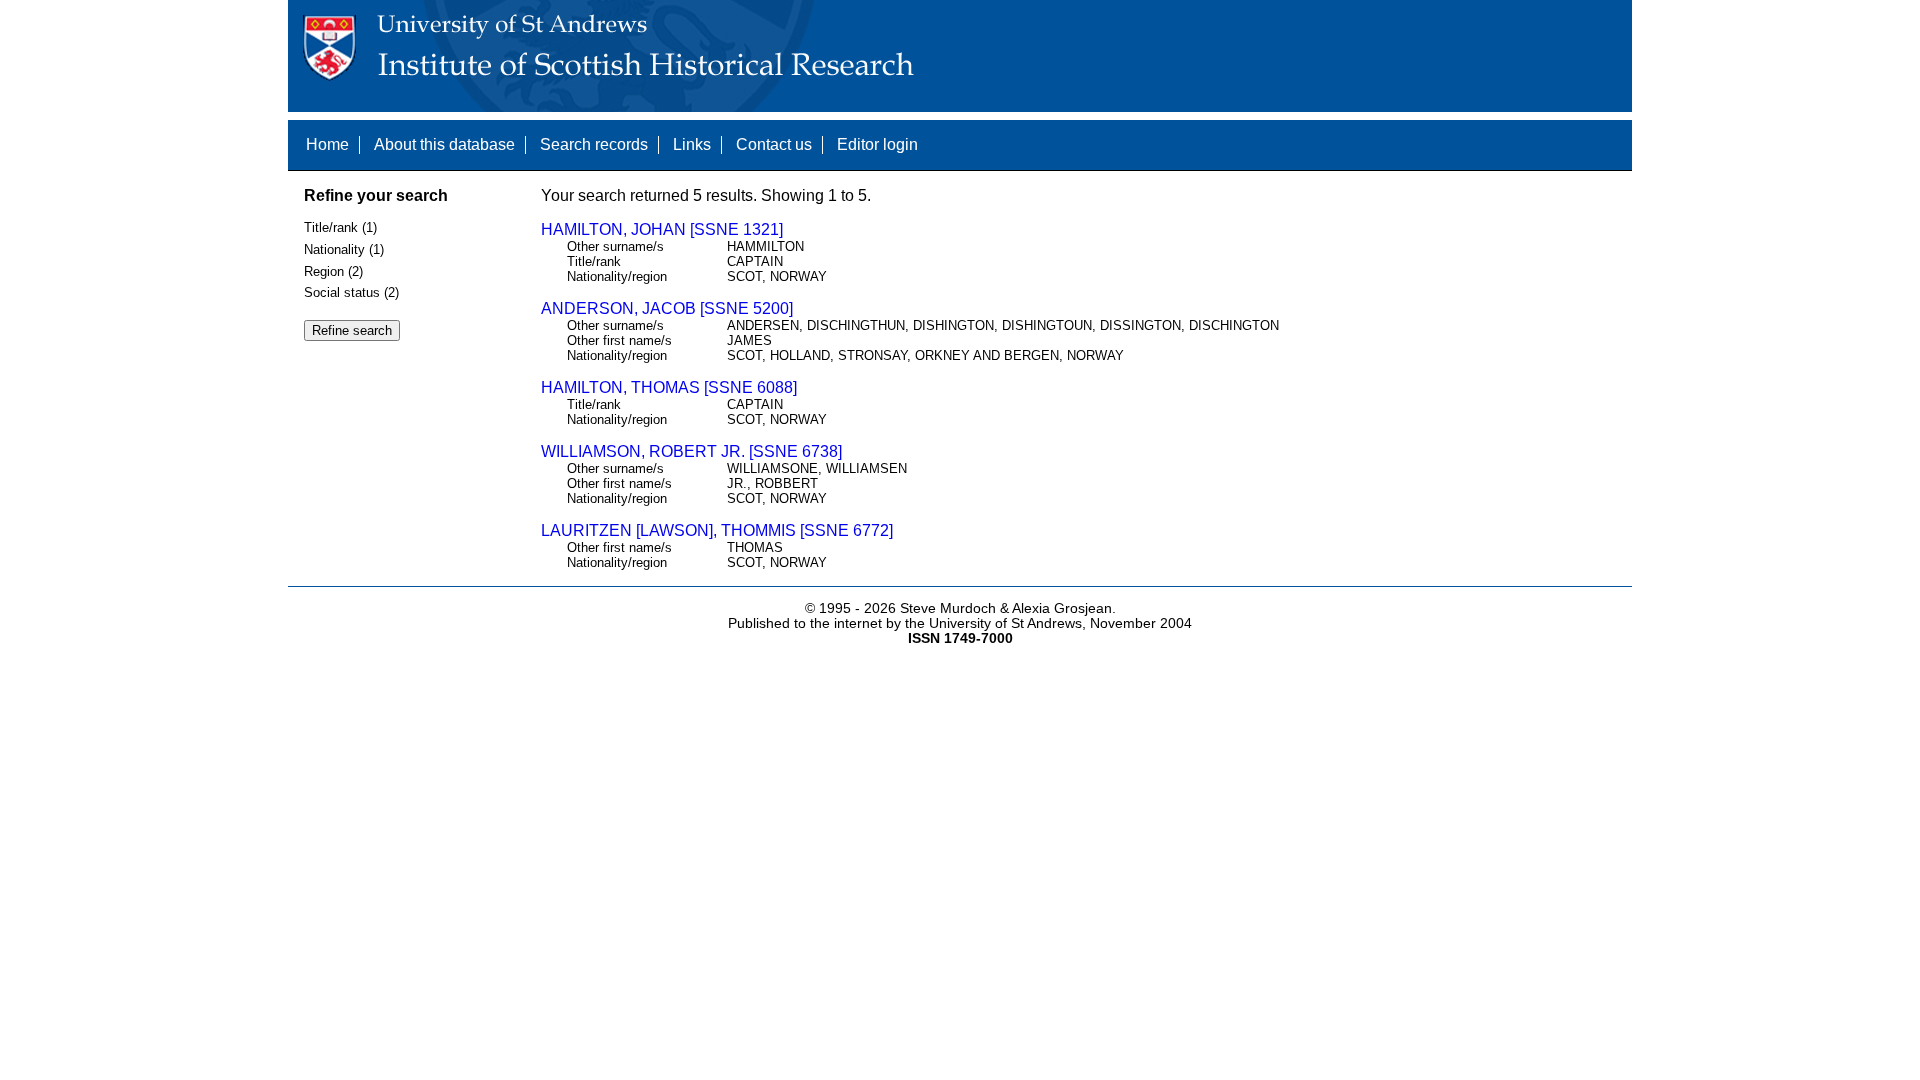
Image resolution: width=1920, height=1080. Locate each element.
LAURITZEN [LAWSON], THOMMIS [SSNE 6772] (717, 530)
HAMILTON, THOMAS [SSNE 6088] (669, 387)
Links (692, 144)
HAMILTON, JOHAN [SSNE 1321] (662, 229)
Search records (594, 144)
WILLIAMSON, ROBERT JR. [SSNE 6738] (691, 451)
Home (327, 144)
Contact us (774, 144)
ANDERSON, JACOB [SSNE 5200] (667, 308)
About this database (444, 144)
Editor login (877, 144)
